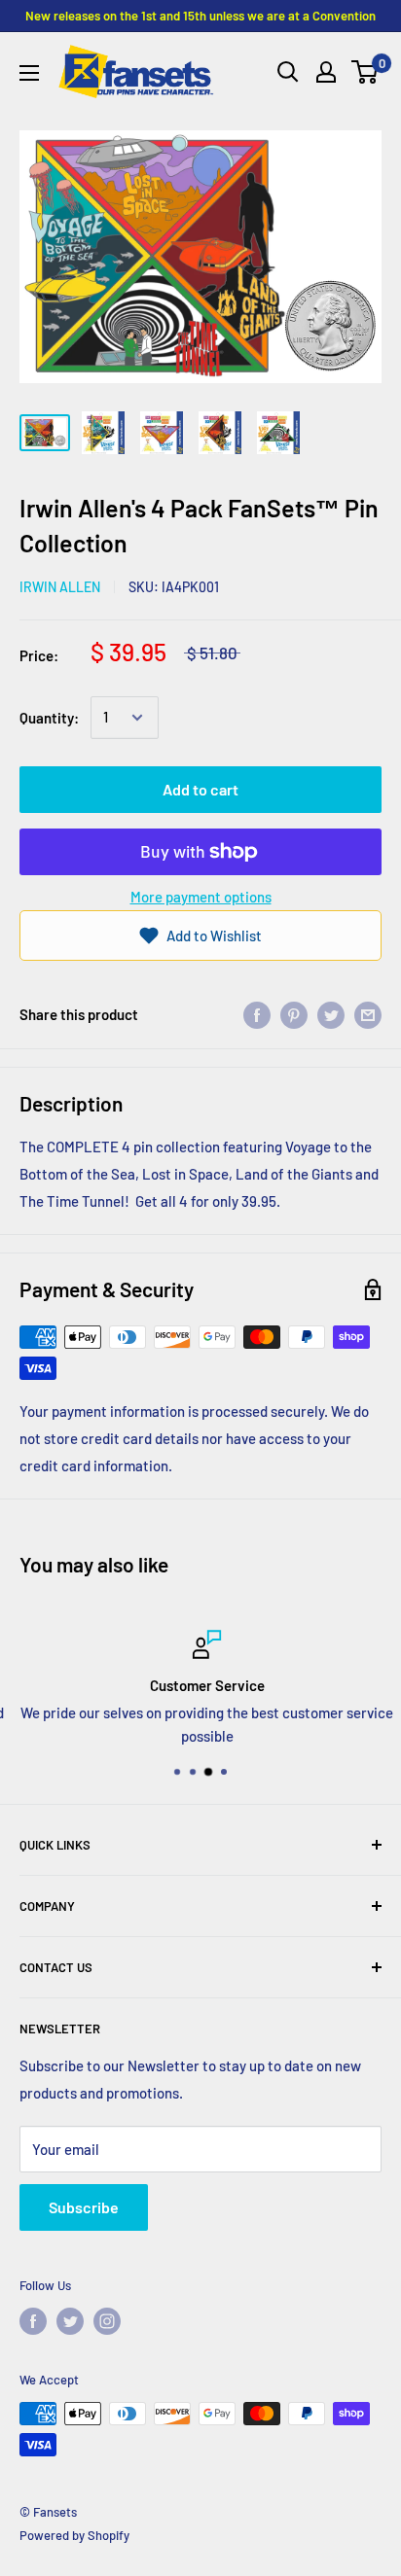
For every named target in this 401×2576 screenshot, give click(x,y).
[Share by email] (368, 1014)
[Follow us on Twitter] (70, 2321)
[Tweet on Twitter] (331, 1014)
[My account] (326, 72)
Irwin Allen (60, 587)
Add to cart (200, 789)
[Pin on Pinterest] (294, 1014)
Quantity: (49, 718)
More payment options (201, 897)
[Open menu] (29, 73)
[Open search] (288, 72)
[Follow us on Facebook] (33, 2321)
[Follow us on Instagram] (107, 2321)
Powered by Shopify (74, 2535)
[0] (365, 72)
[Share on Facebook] (257, 1014)
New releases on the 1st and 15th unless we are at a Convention (200, 16)
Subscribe (84, 2207)
